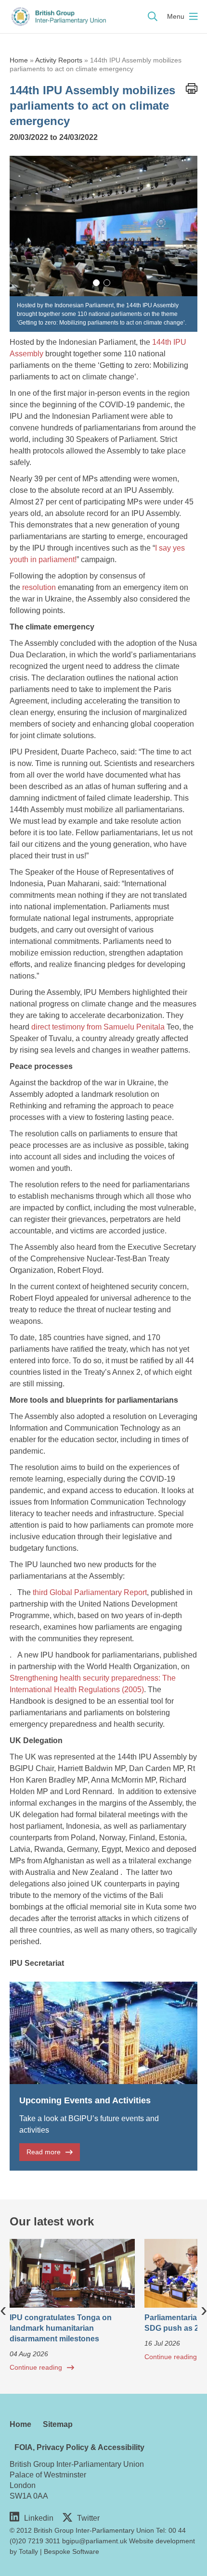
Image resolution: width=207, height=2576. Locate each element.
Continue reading (36, 2367)
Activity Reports (59, 60)
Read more (44, 2152)
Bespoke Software (71, 2551)
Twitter (88, 2518)
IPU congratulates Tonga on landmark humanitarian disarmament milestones (61, 2328)
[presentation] (3, 2309)
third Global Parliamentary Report (90, 1592)
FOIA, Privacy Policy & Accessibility (79, 2447)
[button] (96, 283)
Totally (28, 2551)
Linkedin (39, 2518)
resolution (39, 587)
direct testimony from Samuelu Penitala (98, 1027)
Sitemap (58, 2424)
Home (19, 60)
